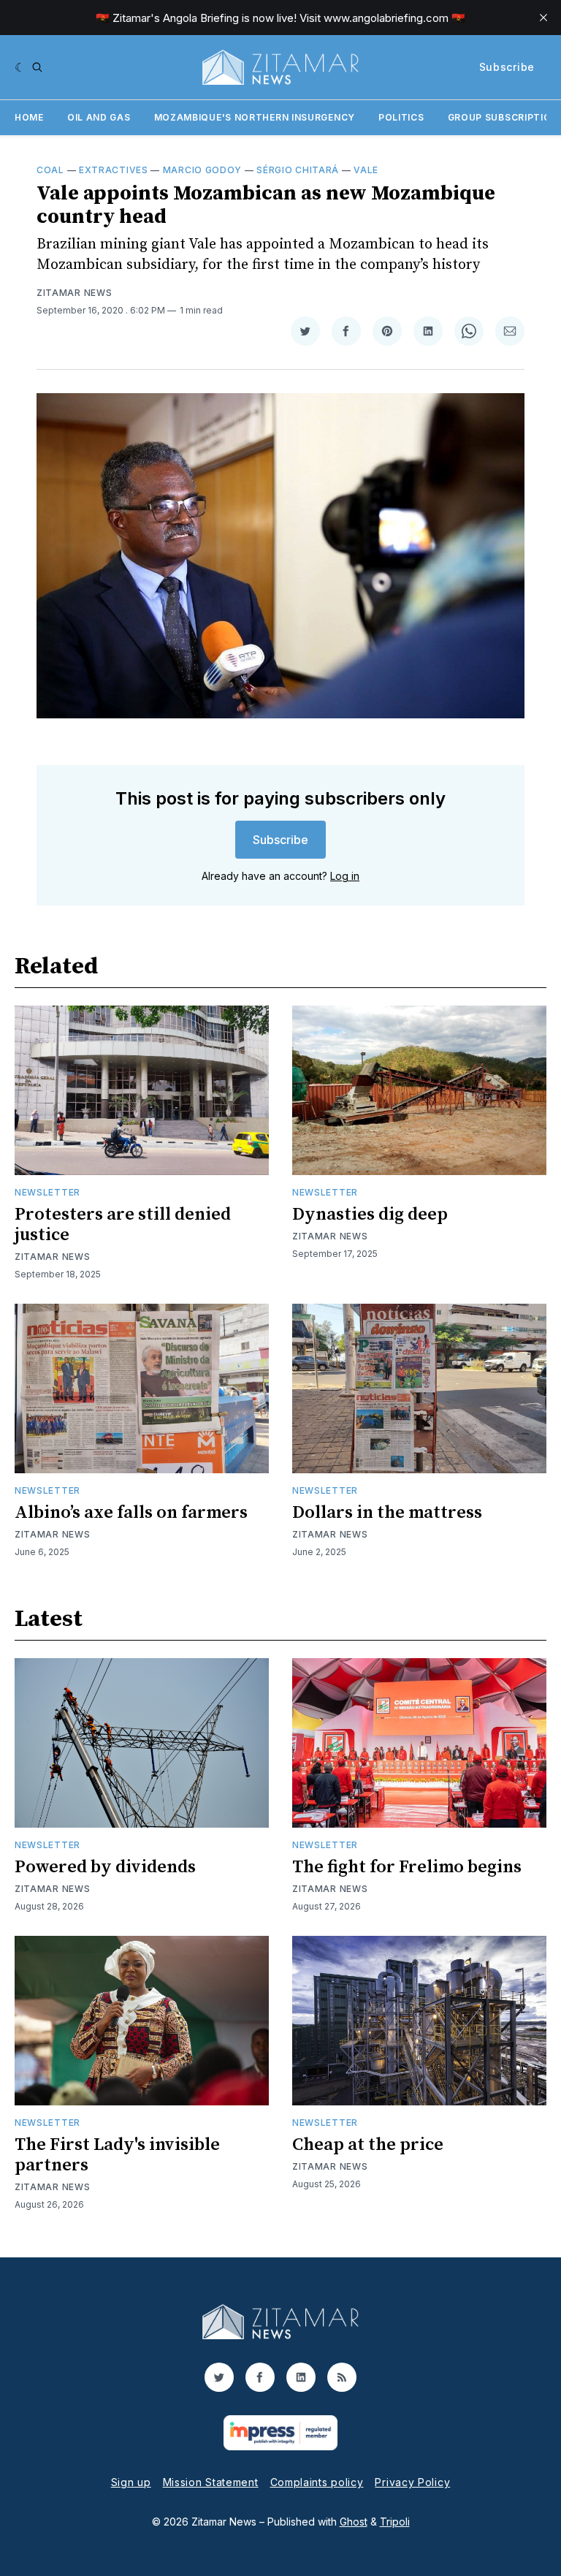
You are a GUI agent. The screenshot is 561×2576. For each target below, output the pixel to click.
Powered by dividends (105, 1867)
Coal (50, 170)
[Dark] (20, 67)
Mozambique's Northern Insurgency (255, 117)
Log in (345, 876)
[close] (543, 18)
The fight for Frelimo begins (407, 1867)
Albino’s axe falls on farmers (131, 1513)
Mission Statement (211, 2482)
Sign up (131, 2482)
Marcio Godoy (202, 170)
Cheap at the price (368, 2145)
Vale (366, 170)
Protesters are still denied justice (123, 1225)
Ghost (354, 2522)
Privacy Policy (412, 2482)
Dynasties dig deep (370, 1215)
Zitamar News (74, 293)
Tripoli (395, 2522)
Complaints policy (317, 2482)
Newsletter (47, 1192)
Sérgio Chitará (298, 170)
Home (29, 117)
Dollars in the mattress (387, 1513)
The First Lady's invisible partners (117, 2155)
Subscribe (507, 67)
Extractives (114, 170)
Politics (401, 117)
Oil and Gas (99, 117)
